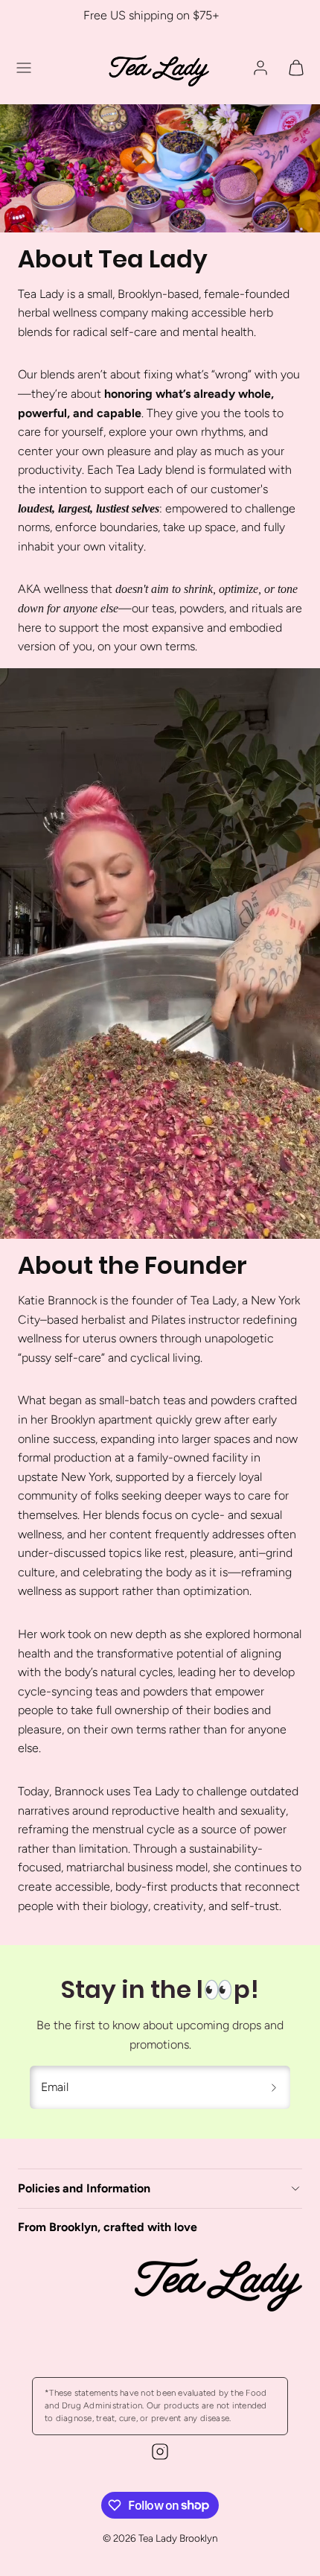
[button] (24, 68)
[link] (260, 68)
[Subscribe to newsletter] (274, 2087)
